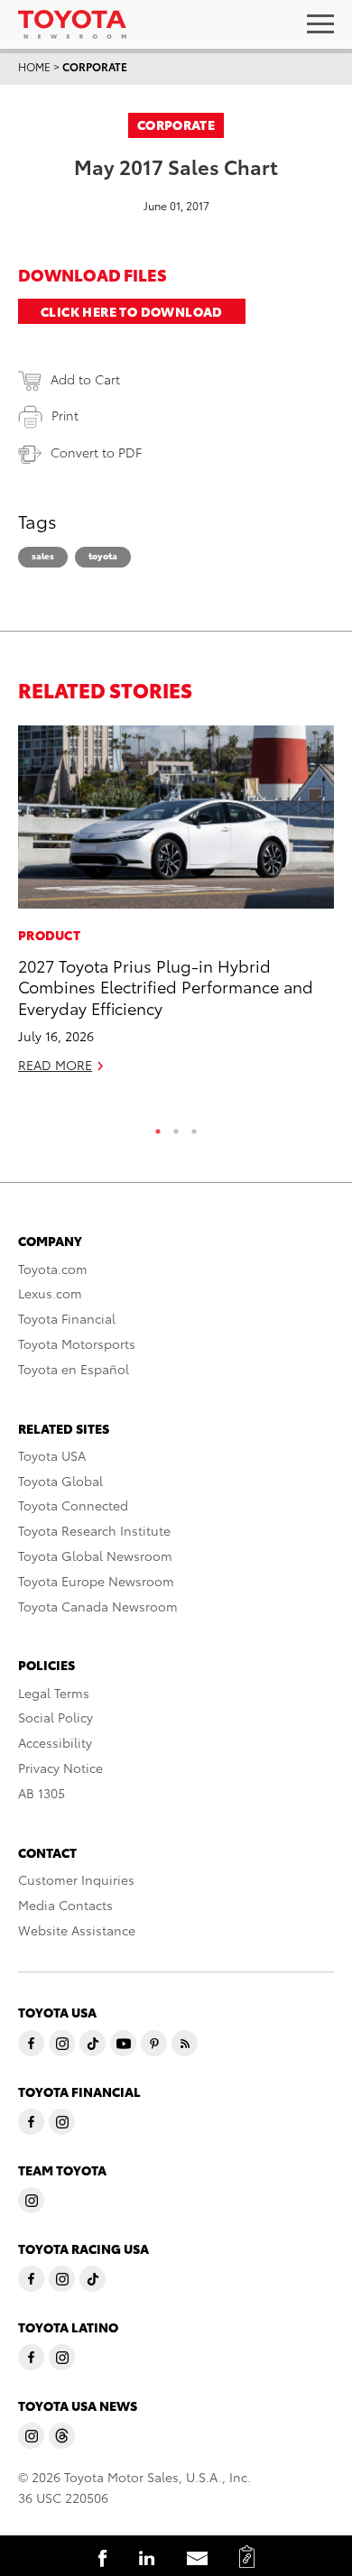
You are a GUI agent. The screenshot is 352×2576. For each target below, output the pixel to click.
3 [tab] (194, 1127)
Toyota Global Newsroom (95, 1556)
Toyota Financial (67, 1318)
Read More (55, 1065)
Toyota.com (53, 1269)
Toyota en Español (74, 1369)
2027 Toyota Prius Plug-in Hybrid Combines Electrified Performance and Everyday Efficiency (166, 986)
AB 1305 (42, 1793)
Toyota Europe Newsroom (96, 1581)
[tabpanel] (176, 907)
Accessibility (55, 1742)
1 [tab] (158, 1127)
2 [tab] (176, 1127)
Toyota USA (52, 1455)
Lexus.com (50, 1293)
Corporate (95, 66)
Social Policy (56, 1717)
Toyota (103, 555)
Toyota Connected (73, 1505)
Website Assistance (77, 1930)
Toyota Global (60, 1481)
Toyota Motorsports (77, 1343)
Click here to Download (132, 311)
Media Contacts (65, 1905)
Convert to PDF (96, 452)
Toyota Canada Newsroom (98, 1606)
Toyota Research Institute (94, 1530)
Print (65, 415)
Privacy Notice (60, 1768)
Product (49, 935)
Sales (43, 555)
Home (34, 66)
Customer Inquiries (76, 1879)
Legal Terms (54, 1693)
